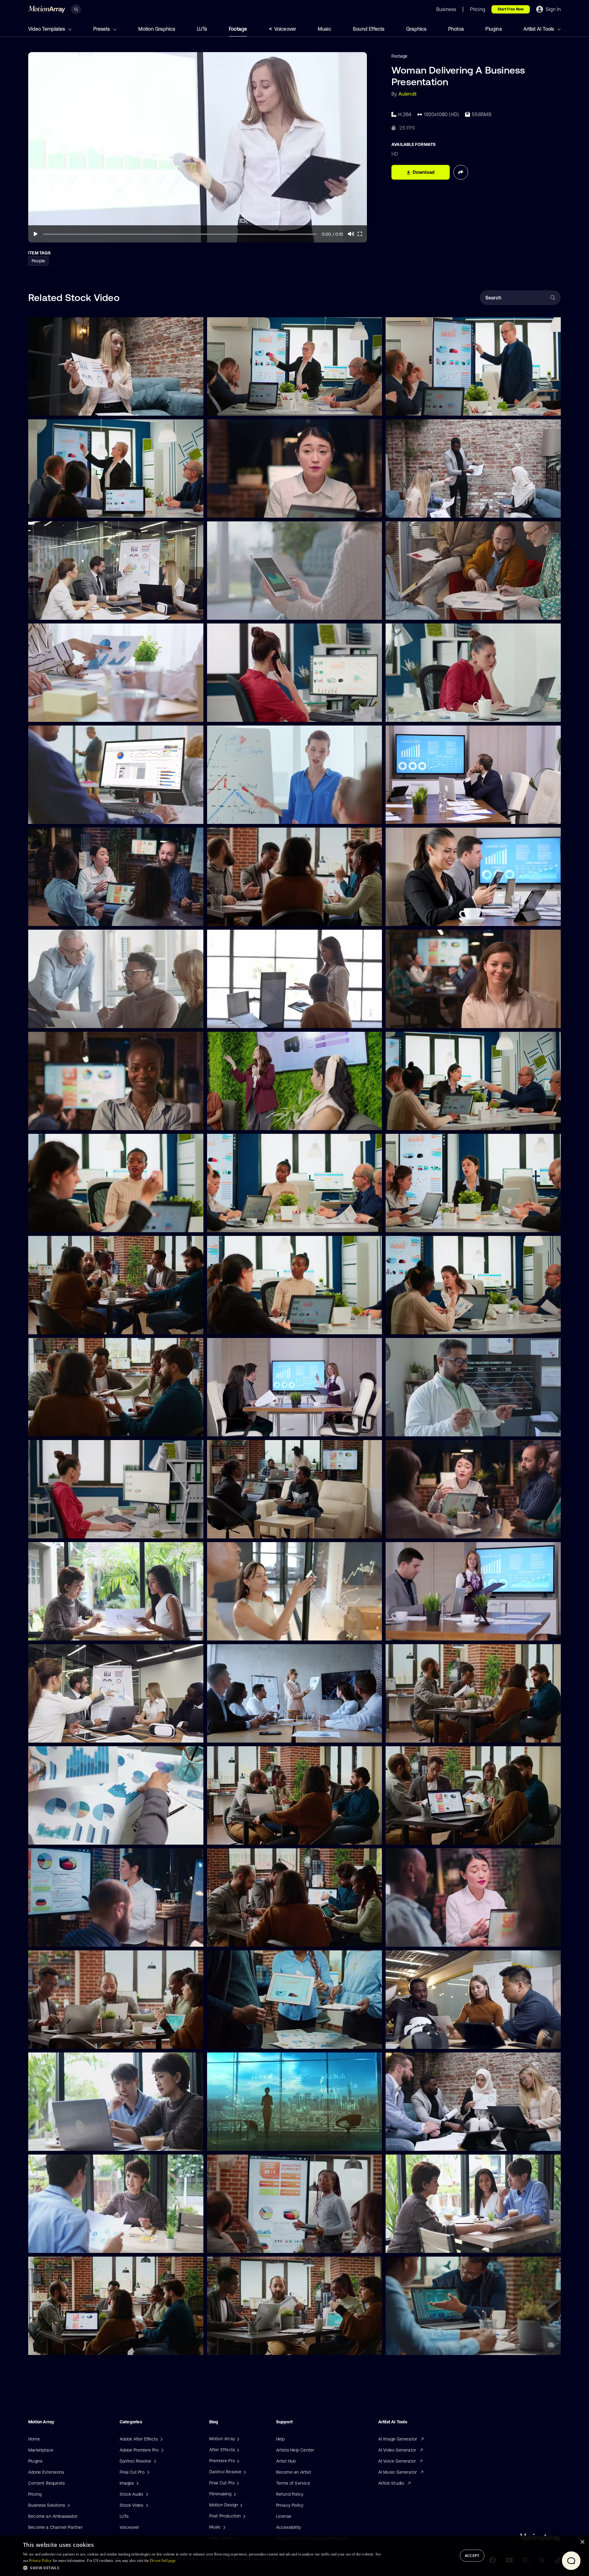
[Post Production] (244, 2516)
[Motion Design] (241, 2505)
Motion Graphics (157, 29)
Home (34, 2439)
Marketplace (41, 2450)
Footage (238, 29)
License (284, 2516)
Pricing (35, 2494)
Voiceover (285, 29)
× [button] (582, 2542)
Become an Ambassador (53, 2516)
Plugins (493, 29)
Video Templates (47, 29)
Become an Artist (294, 2472)
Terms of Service (293, 2483)
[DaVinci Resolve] (244, 2472)
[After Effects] (237, 2450)
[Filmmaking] (234, 2494)
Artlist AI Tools (539, 29)
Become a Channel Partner (56, 2527)
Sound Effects (369, 29)
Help (281, 2439)
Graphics (416, 29)
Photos (456, 29)
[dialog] (294, 2556)
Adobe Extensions (46, 2472)
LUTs (202, 29)
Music (325, 29)
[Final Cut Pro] (237, 2483)
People (38, 261)
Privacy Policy (290, 2505)
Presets (102, 29)
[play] (36, 234)
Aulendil (408, 94)
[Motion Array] (237, 2439)
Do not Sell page (163, 2561)
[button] (202, 2568)
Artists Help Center (295, 2450)
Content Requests (46, 2483)
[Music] (224, 2527)
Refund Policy (290, 2494)
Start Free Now (511, 9)
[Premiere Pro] (237, 2461)
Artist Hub (286, 2461)
